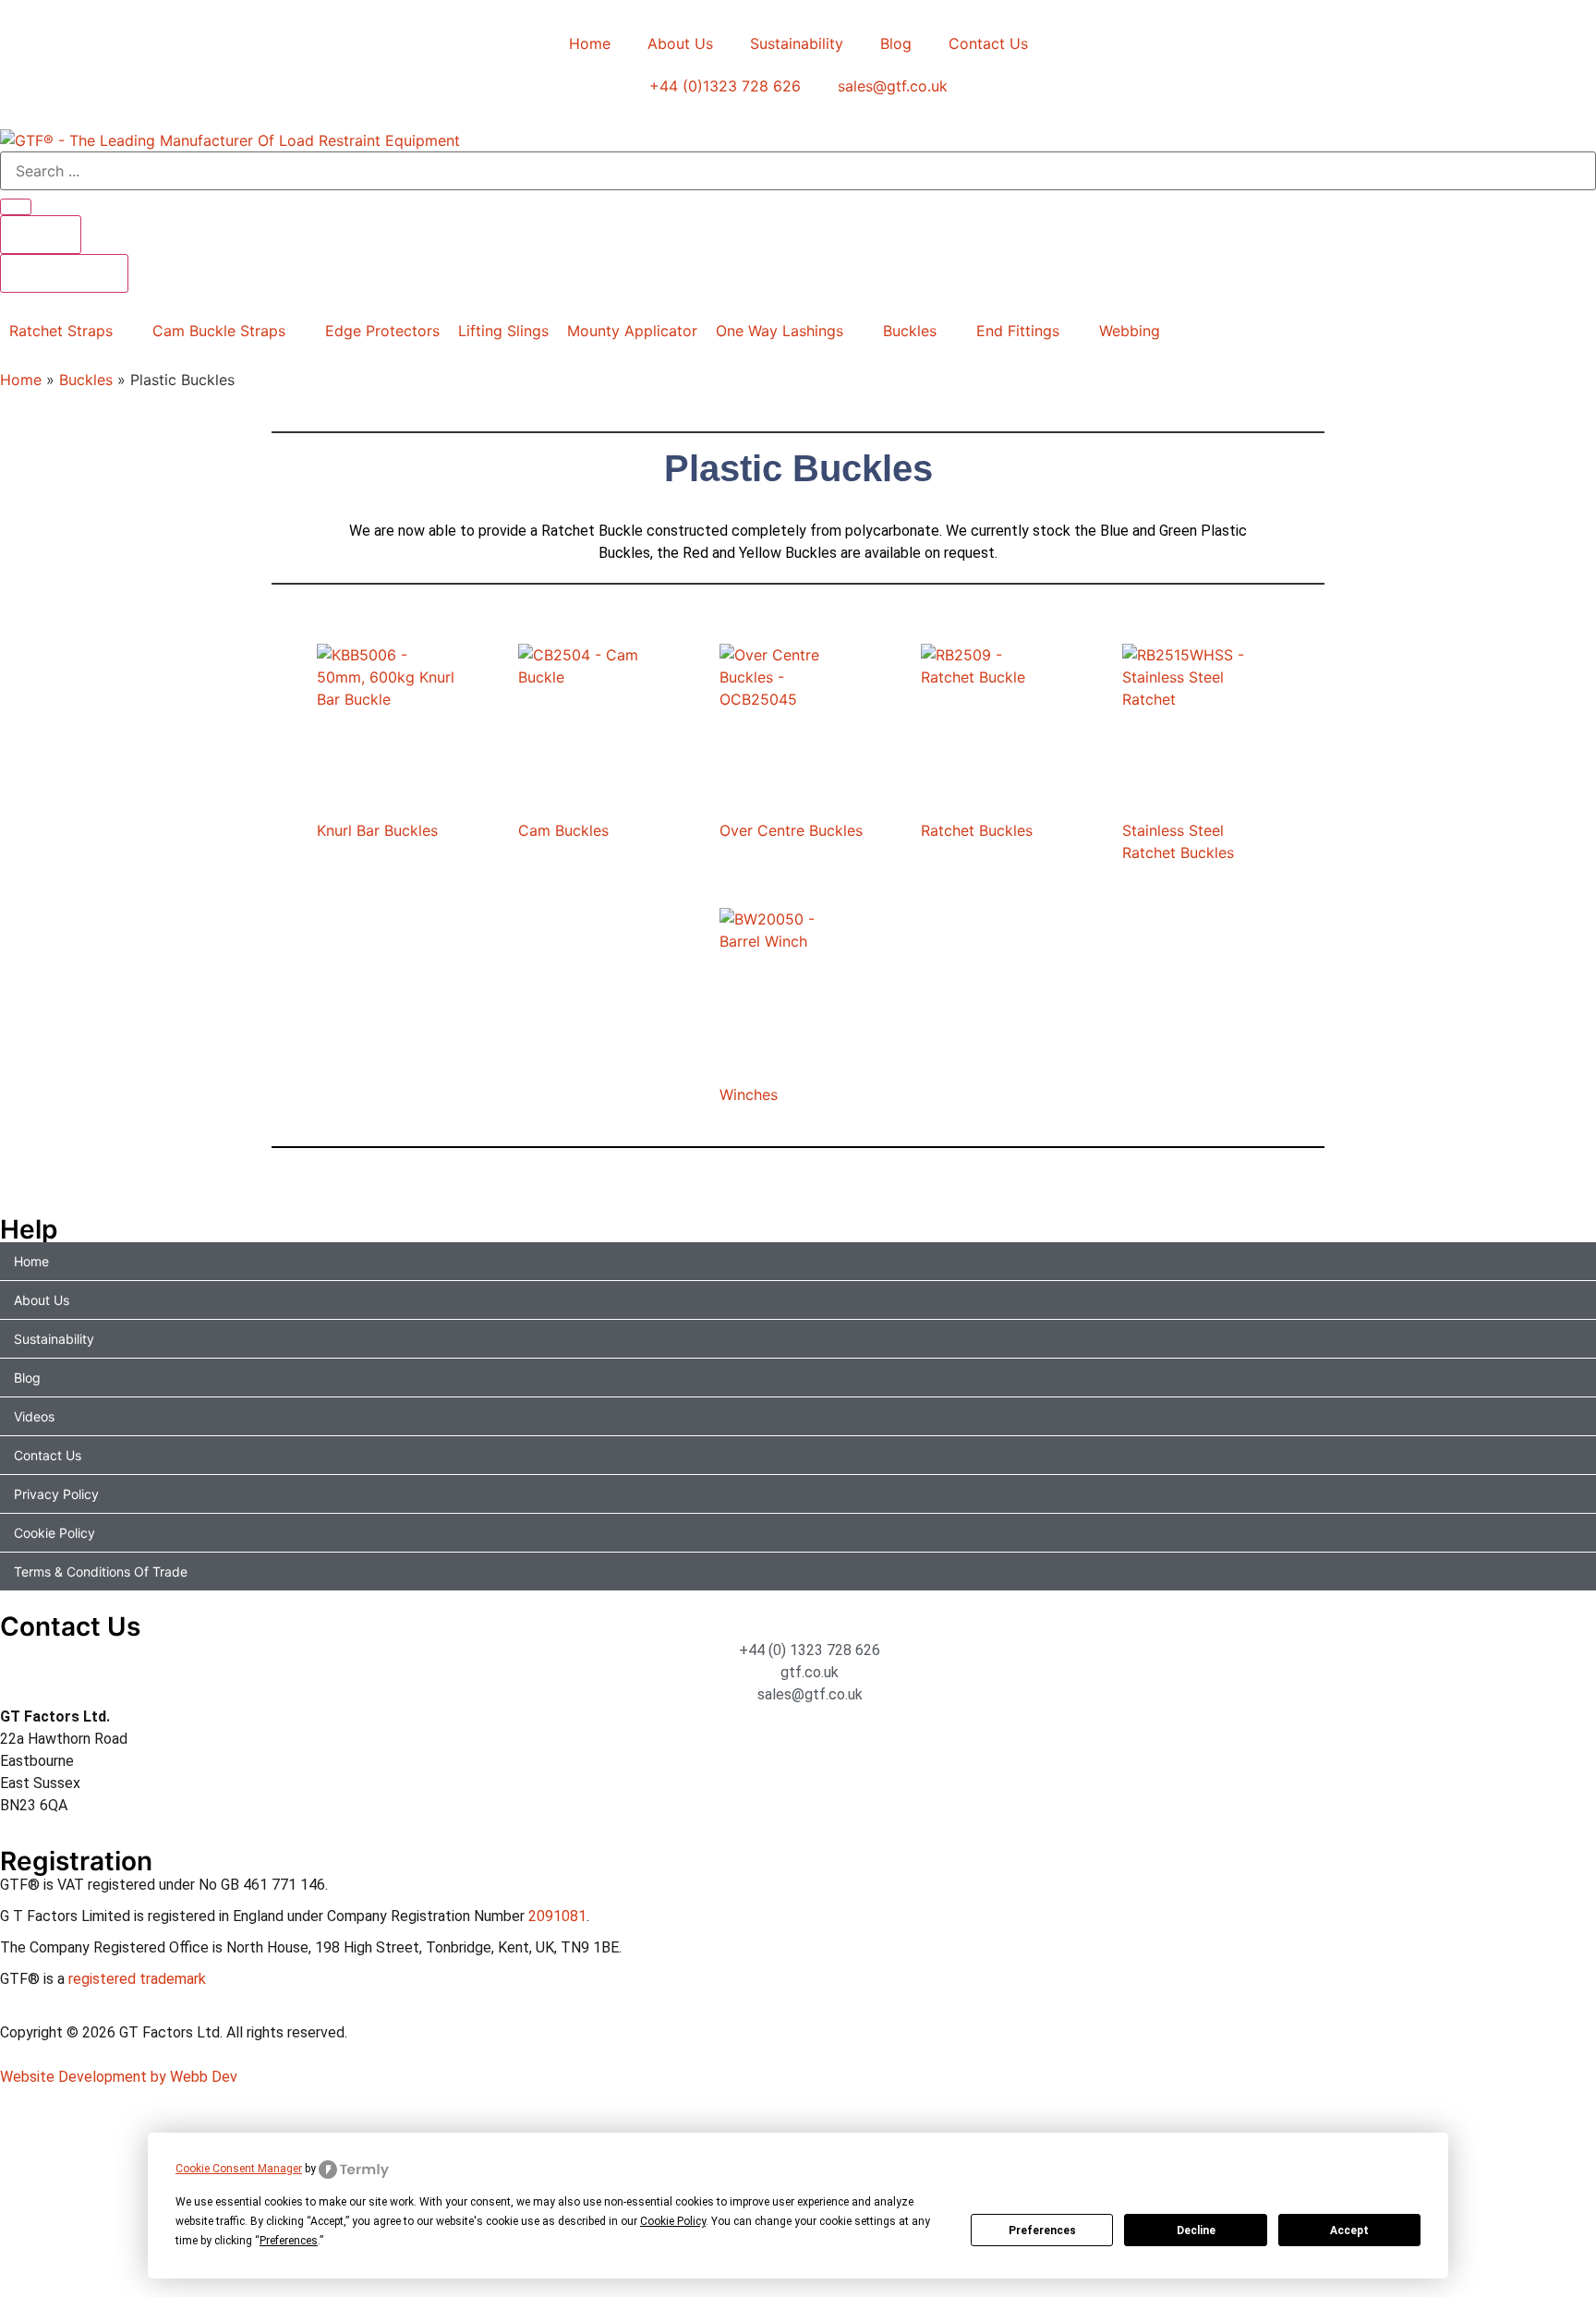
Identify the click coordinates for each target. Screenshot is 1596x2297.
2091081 (557, 1916)
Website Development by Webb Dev (119, 2077)
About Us (680, 43)
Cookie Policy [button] (673, 2221)
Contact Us (988, 43)
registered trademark (137, 1979)
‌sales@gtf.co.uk (893, 86)
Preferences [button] (289, 2241)
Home (590, 43)
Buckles (86, 380)
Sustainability (797, 43)
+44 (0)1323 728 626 (725, 86)
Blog (896, 43)
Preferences (1042, 2231)
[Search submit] (16, 207)
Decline (1196, 2231)
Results (41, 235)
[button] (72, 331)
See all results (64, 273)
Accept (1349, 2231)
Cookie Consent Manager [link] (239, 2169)
